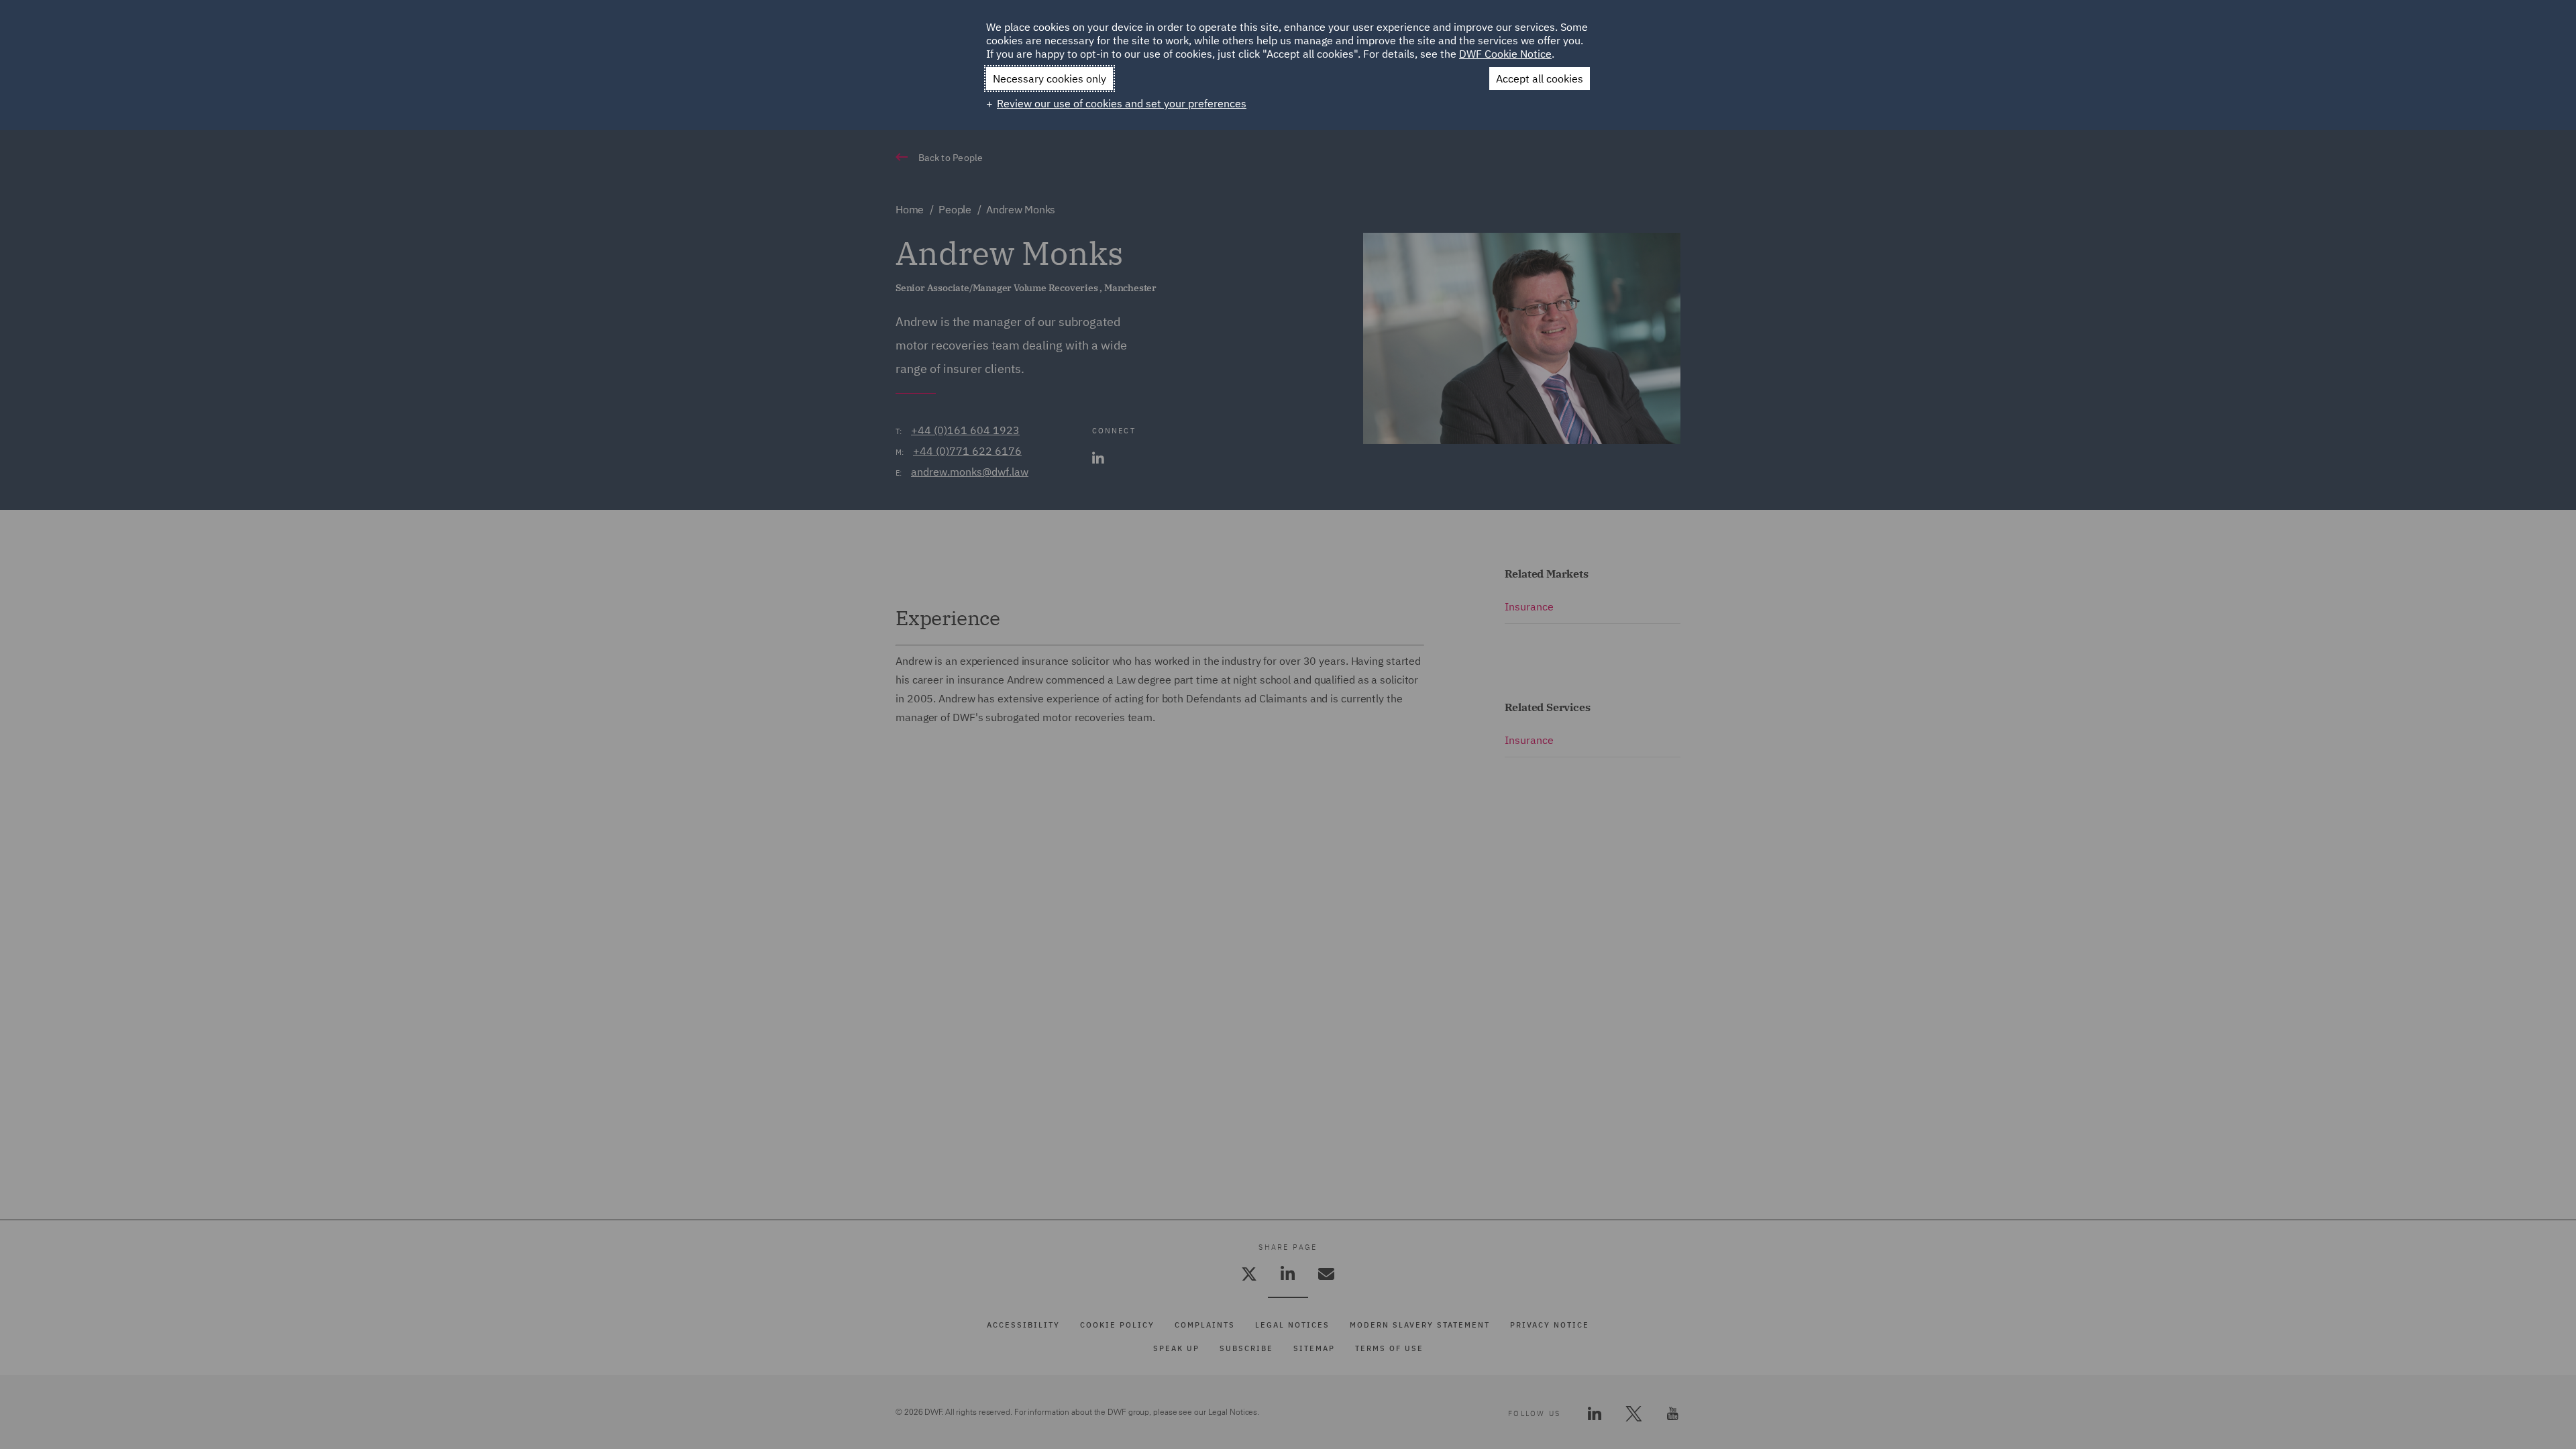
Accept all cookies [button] (1540, 78)
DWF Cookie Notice (1505, 54)
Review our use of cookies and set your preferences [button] (1122, 103)
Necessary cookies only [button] (1050, 78)
